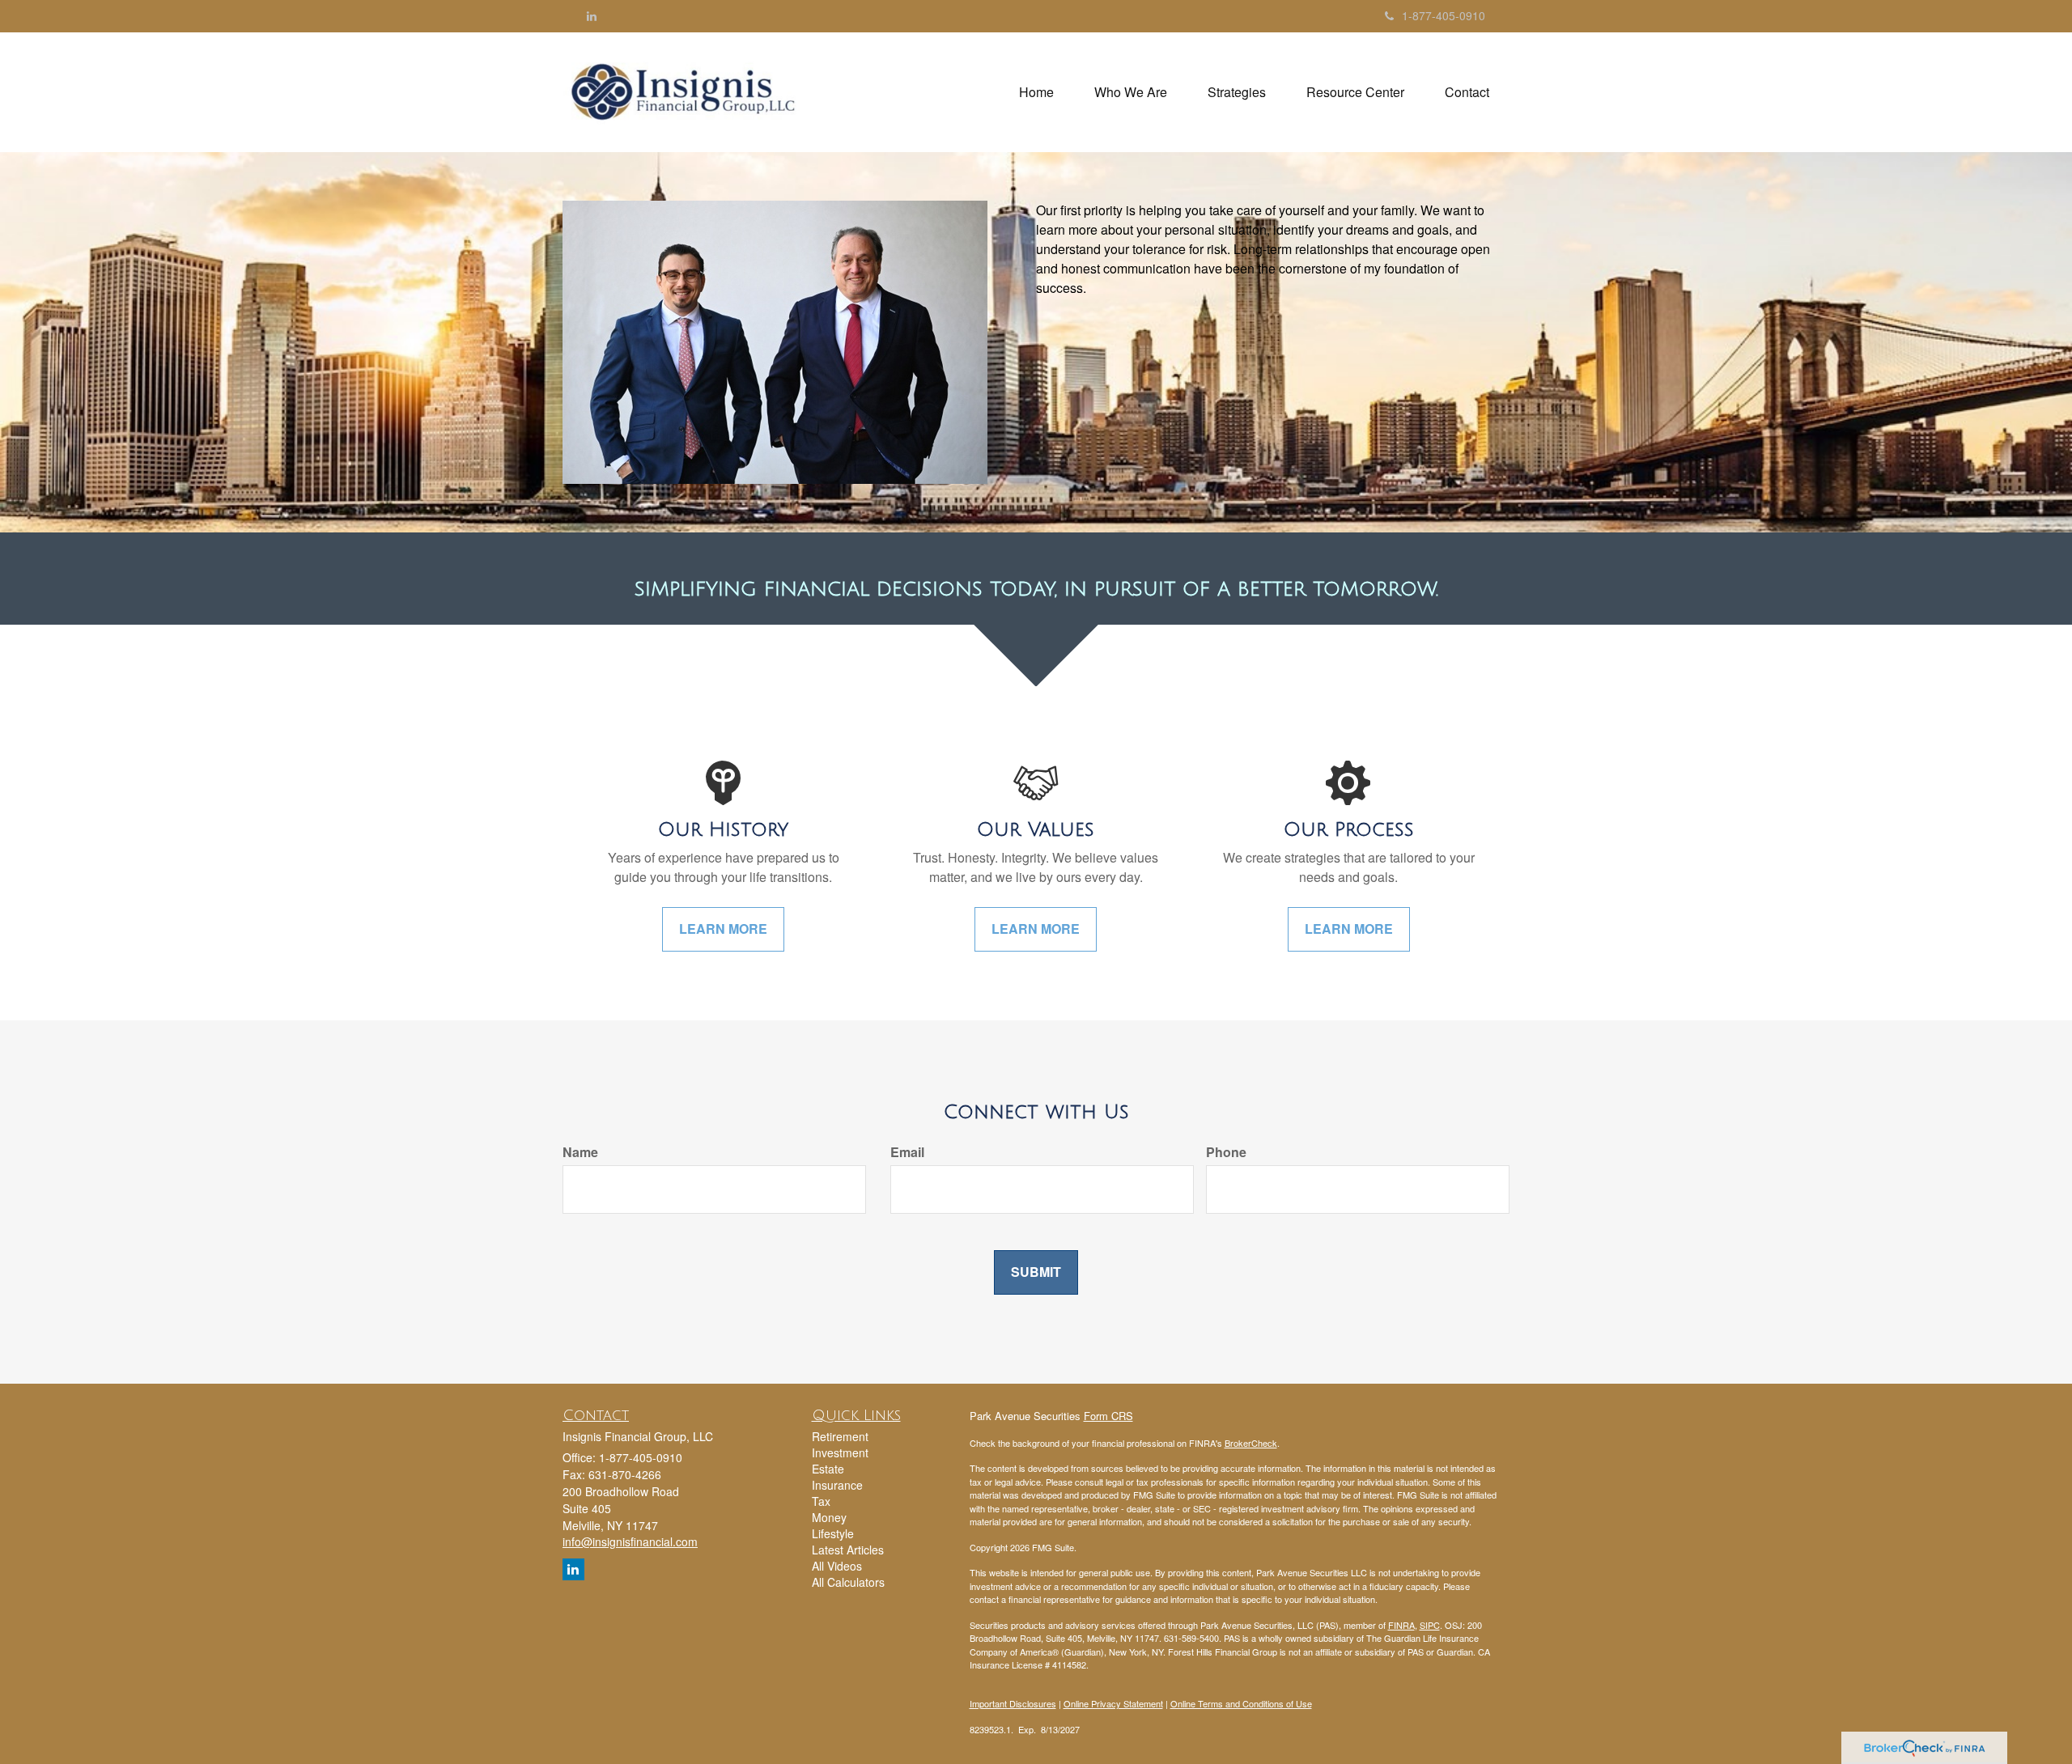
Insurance (837, 1485)
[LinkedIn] (592, 15)
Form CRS (1108, 1416)
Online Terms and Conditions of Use (1241, 1703)
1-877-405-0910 (1444, 15)
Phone (1226, 1152)
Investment (840, 1452)
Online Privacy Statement (1113, 1703)
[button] (1131, 92)
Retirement (840, 1436)
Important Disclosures (1013, 1703)
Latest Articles (848, 1550)
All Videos (837, 1566)
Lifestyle (833, 1533)
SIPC (1430, 1625)
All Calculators (848, 1582)
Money (829, 1517)
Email (907, 1152)
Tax (821, 1501)
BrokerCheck (1251, 1443)
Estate (828, 1469)
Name (580, 1152)
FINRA (1401, 1625)
